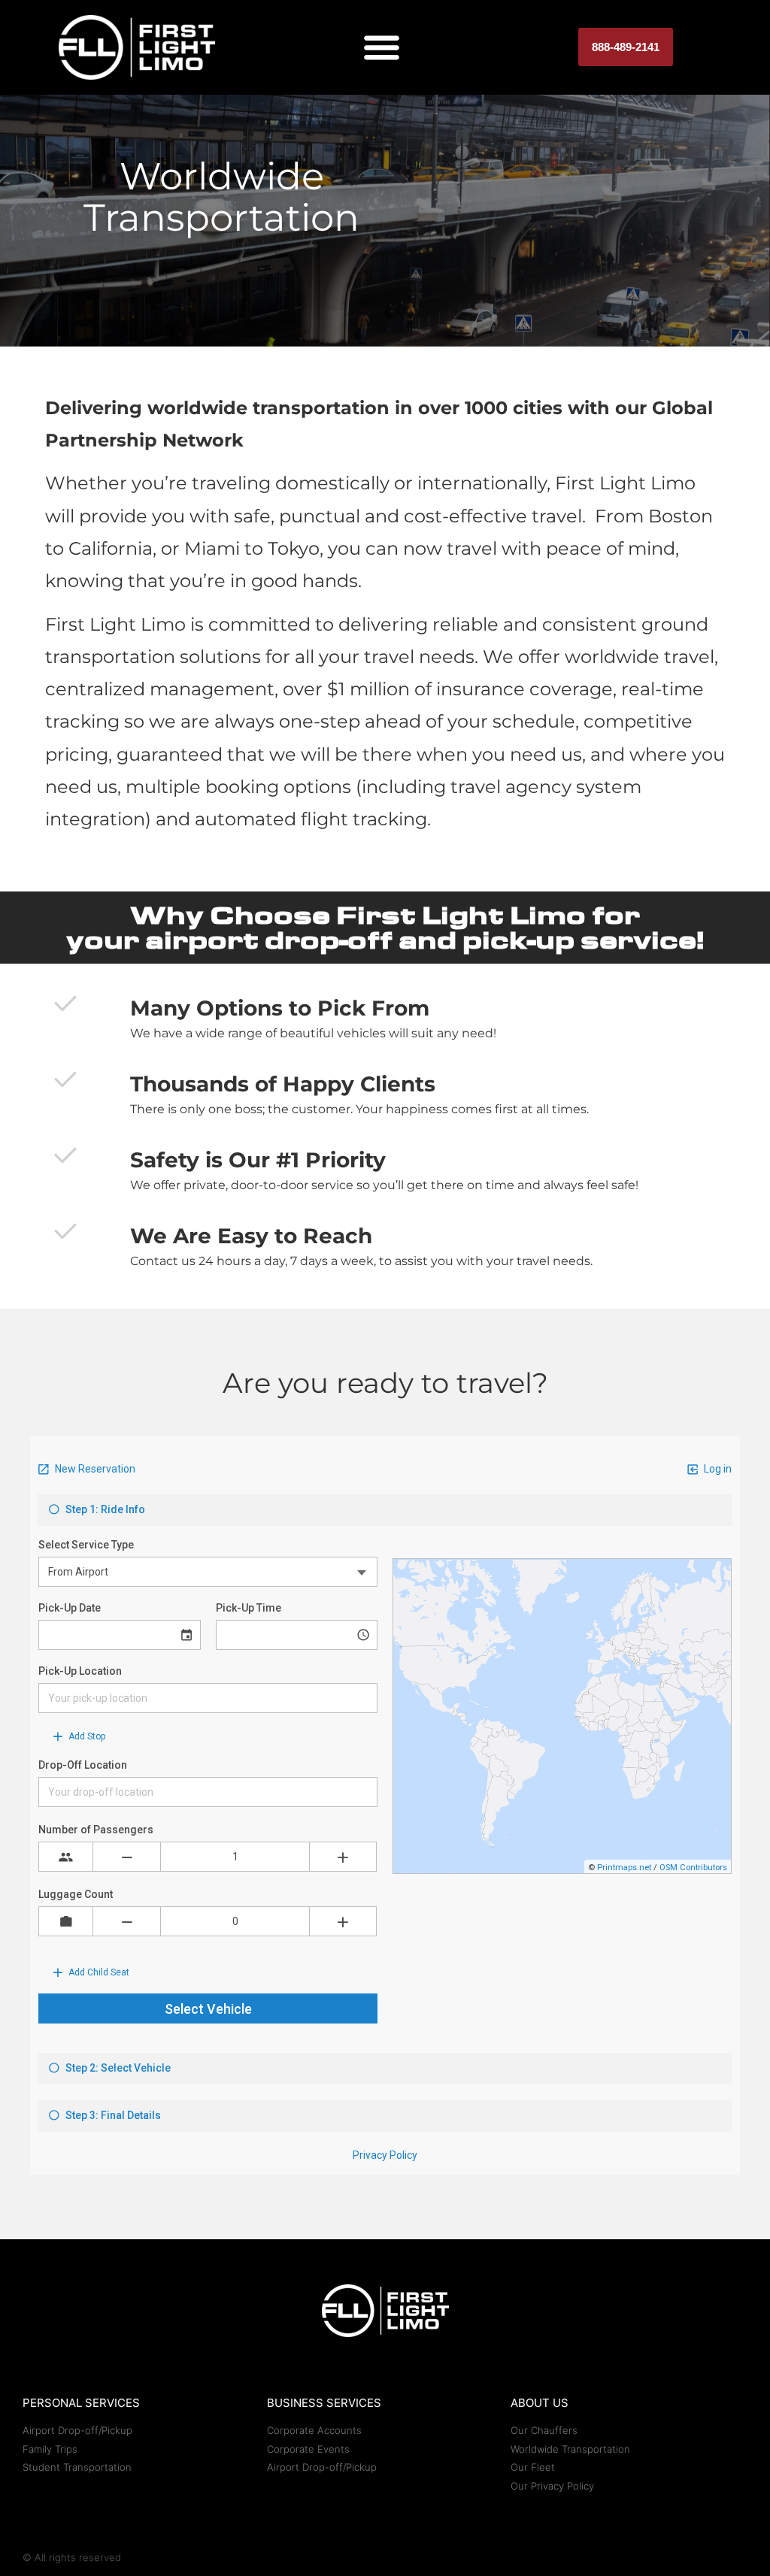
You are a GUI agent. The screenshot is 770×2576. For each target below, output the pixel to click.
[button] (382, 48)
